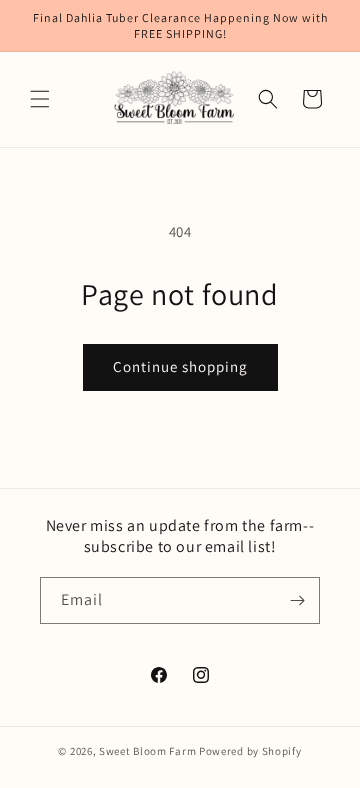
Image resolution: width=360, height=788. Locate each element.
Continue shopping (180, 366)
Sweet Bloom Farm (147, 751)
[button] (40, 99)
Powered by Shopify (250, 751)
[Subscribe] (297, 600)
